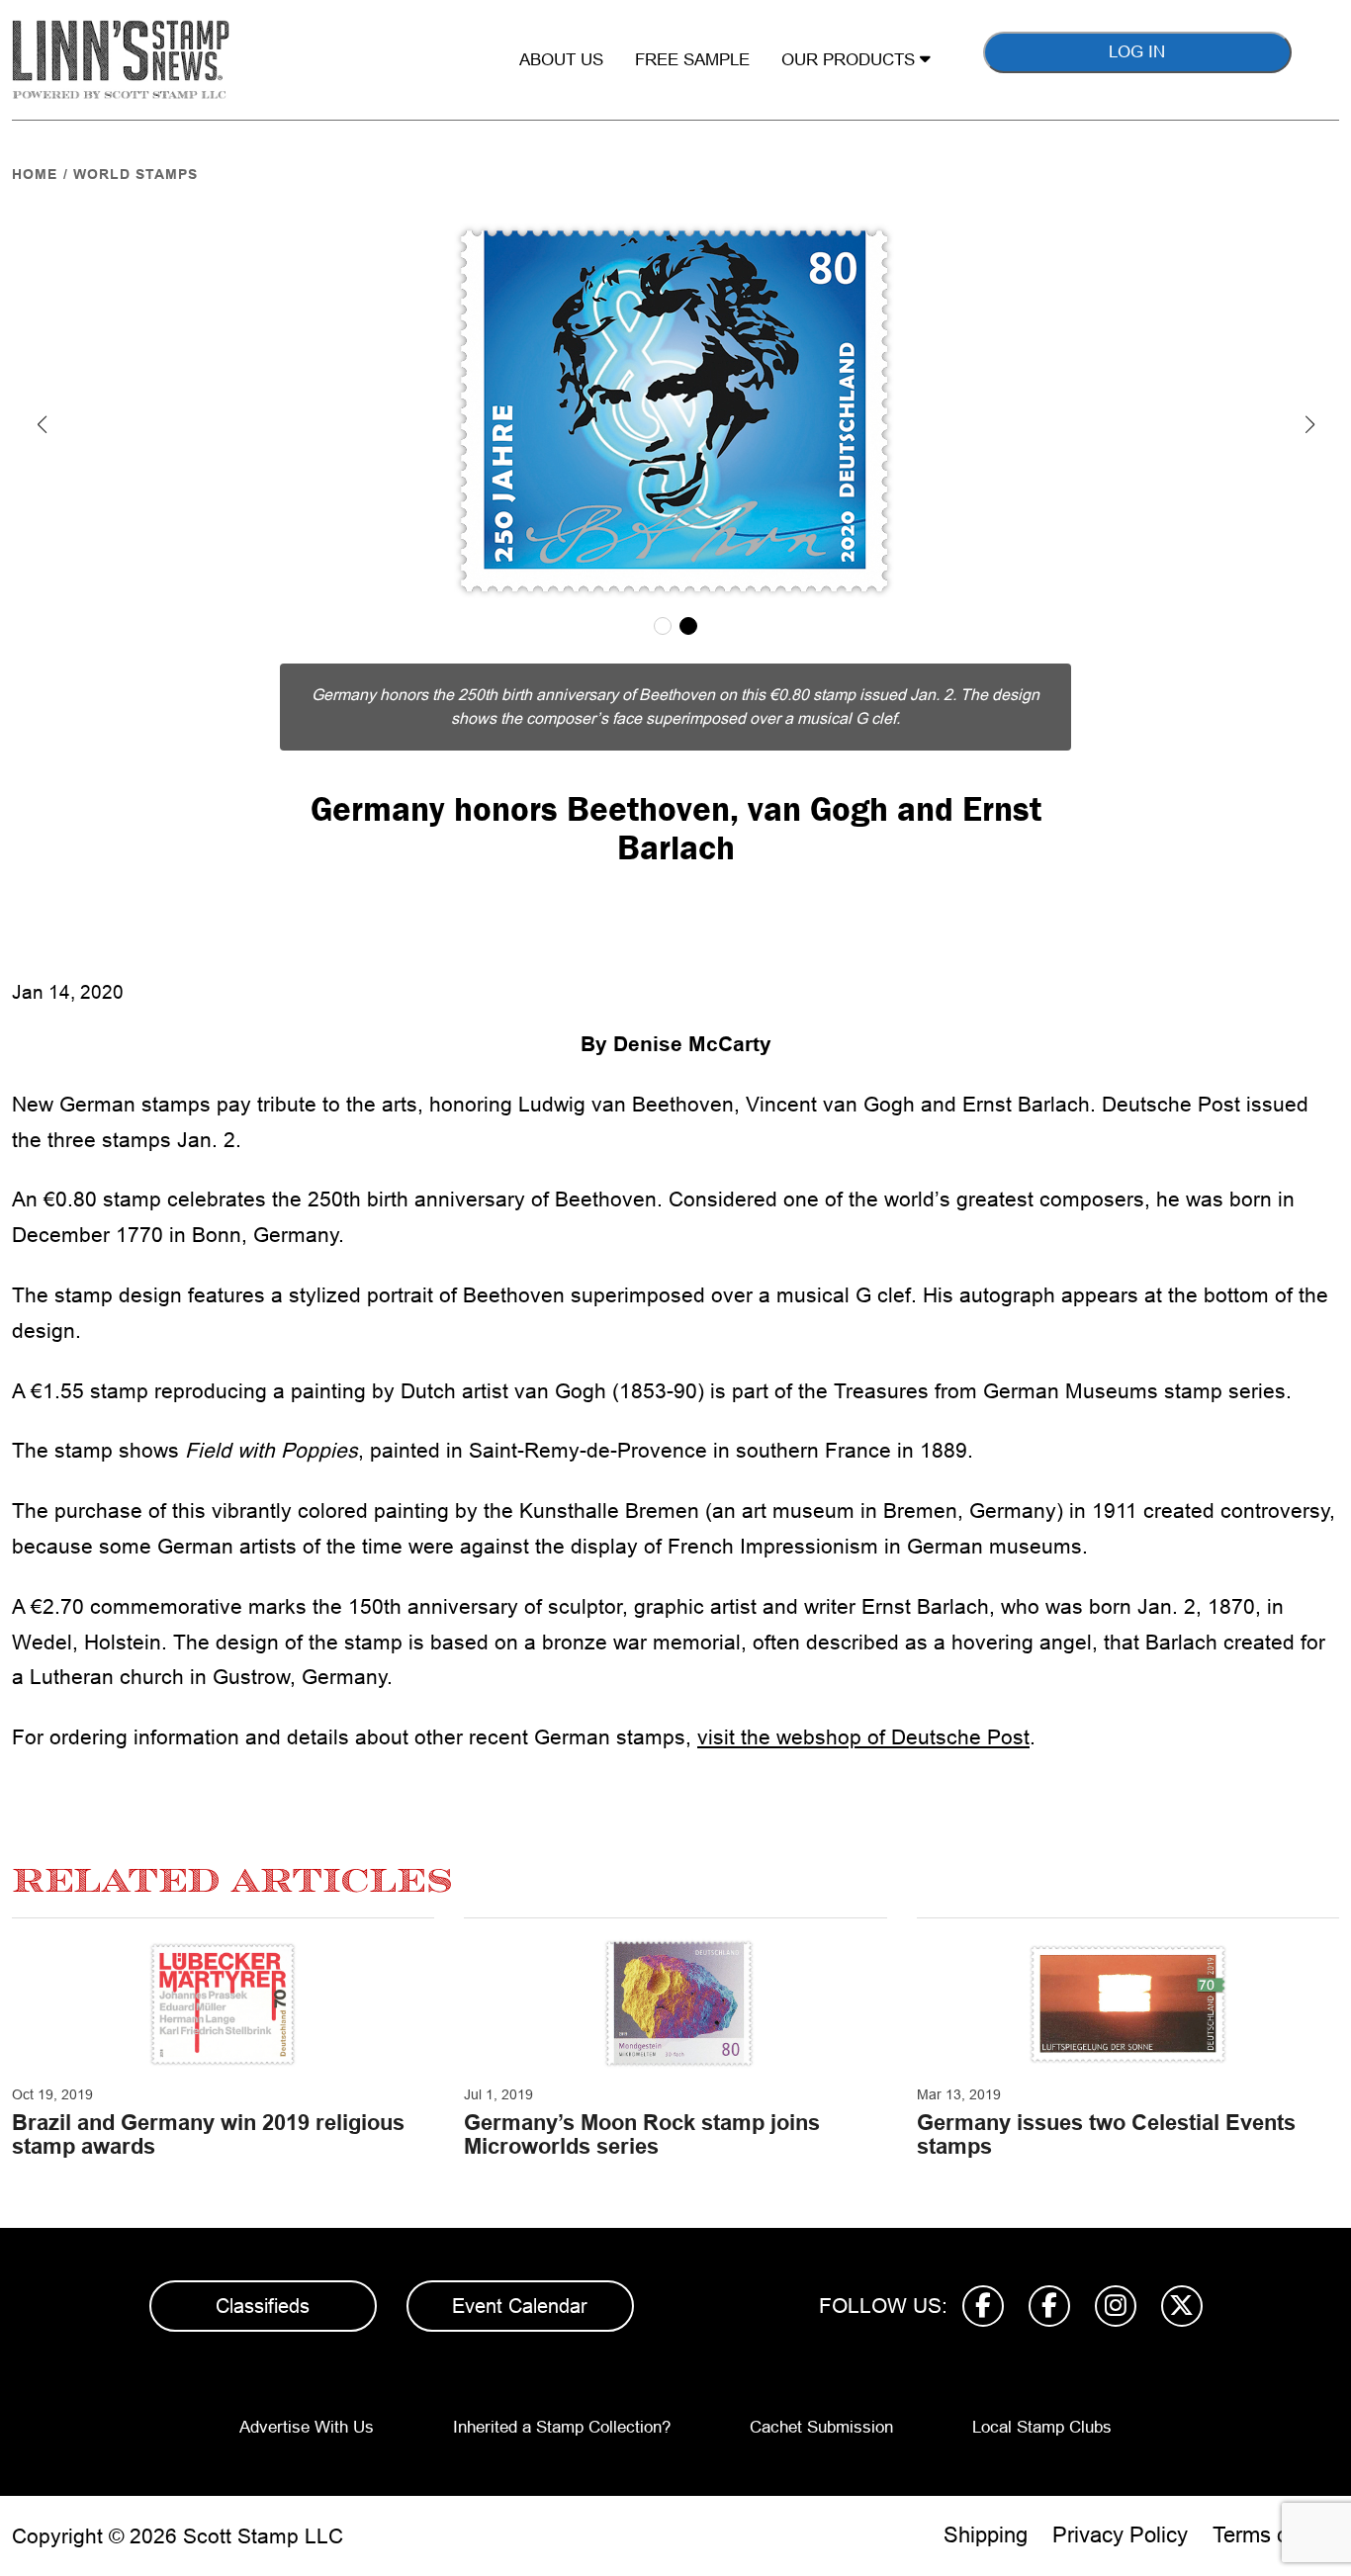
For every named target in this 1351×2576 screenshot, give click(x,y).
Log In (1137, 52)
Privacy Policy (1120, 2535)
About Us (561, 60)
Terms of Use (1276, 2535)
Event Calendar (520, 2306)
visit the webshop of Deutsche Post (863, 1737)
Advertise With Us (307, 2427)
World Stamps (135, 174)
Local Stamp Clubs (1042, 2427)
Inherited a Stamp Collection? (562, 2427)
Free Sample (692, 60)
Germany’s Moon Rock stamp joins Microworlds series (642, 2134)
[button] (42, 424)
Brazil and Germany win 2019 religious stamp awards (208, 2134)
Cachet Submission (821, 2427)
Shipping (986, 2535)
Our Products (851, 60)
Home (35, 174)
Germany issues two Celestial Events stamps (1106, 2134)
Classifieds (263, 2306)
